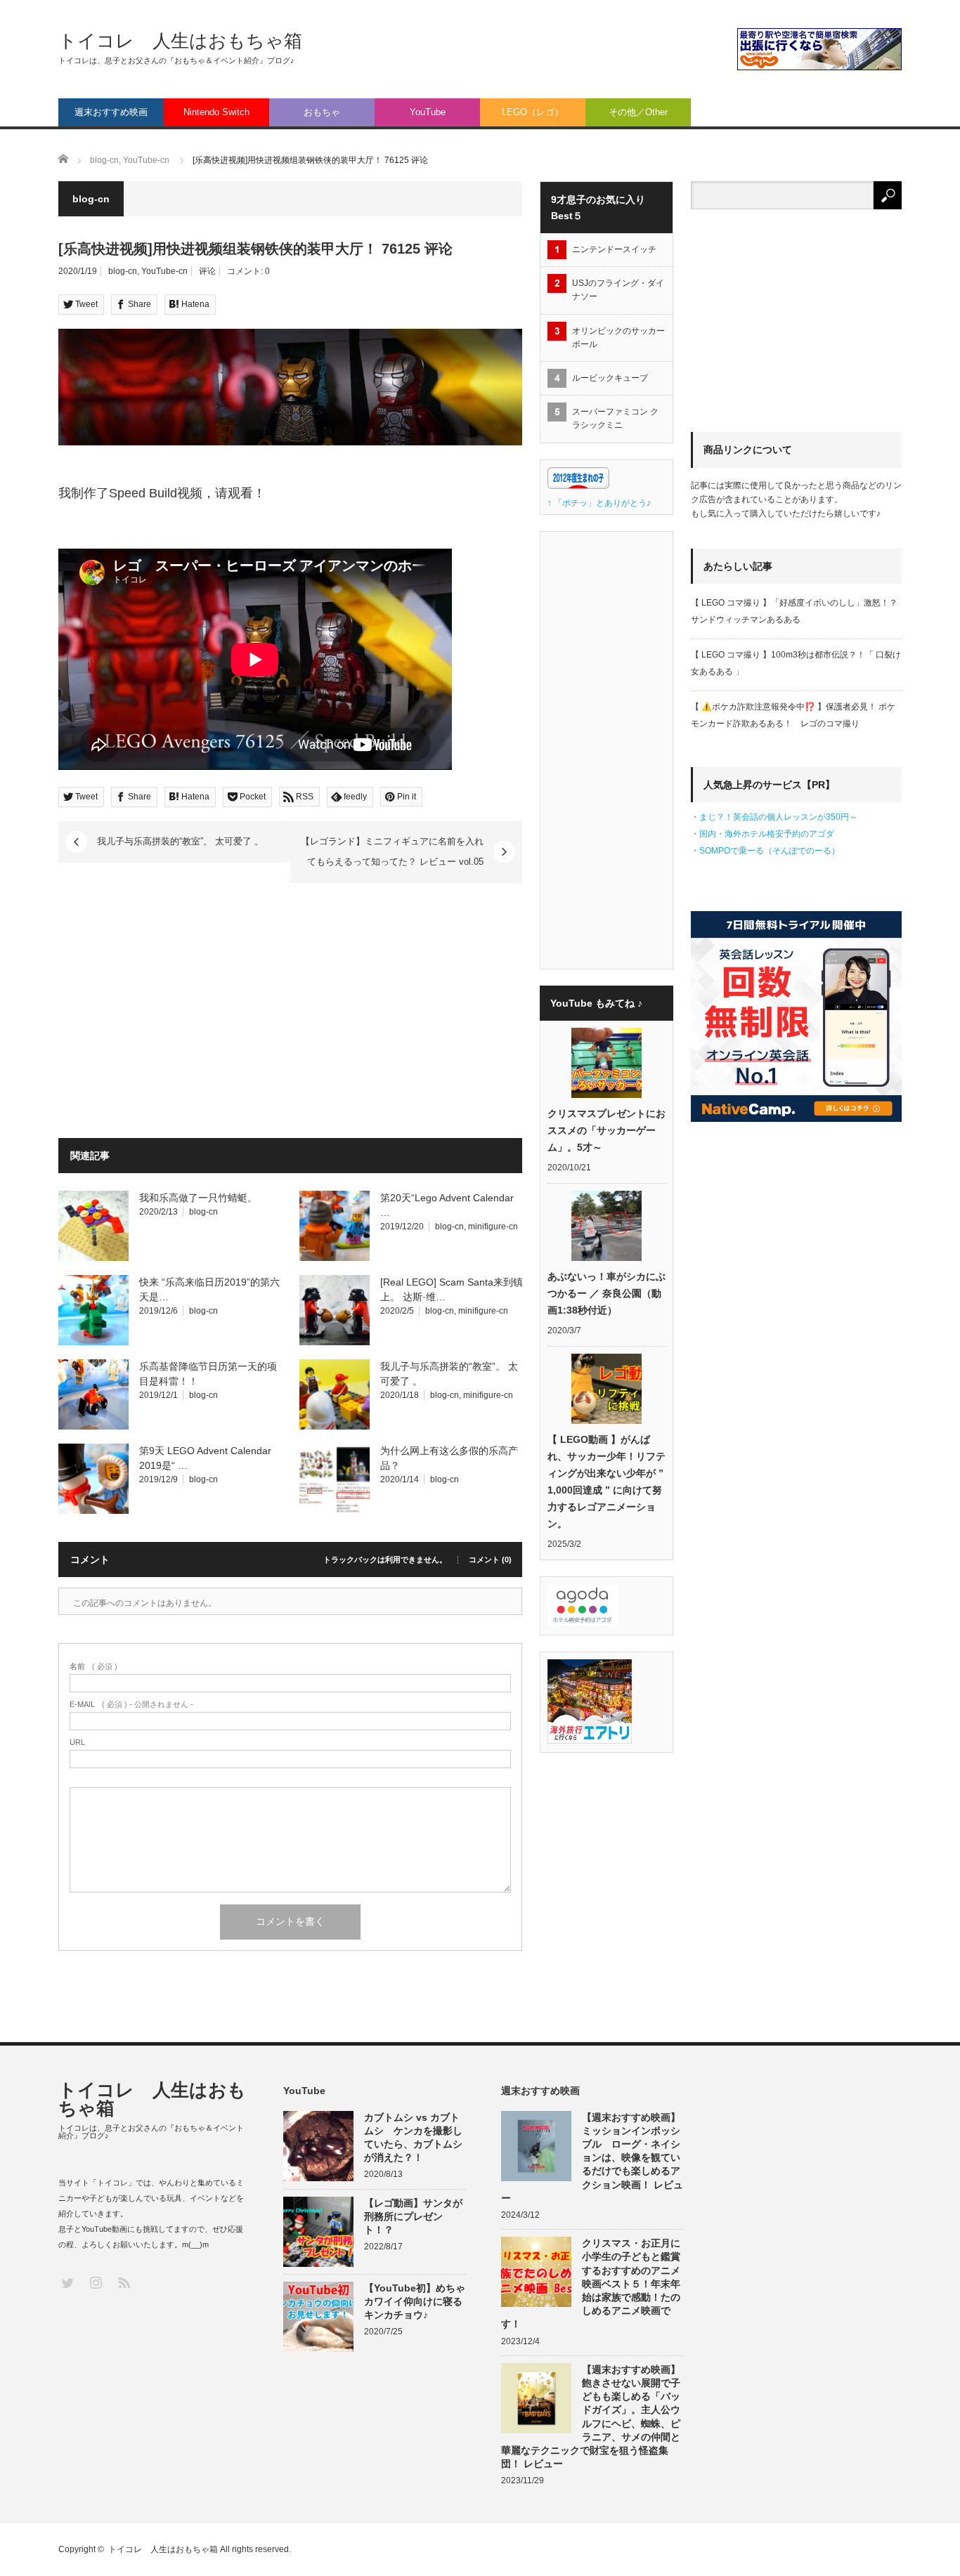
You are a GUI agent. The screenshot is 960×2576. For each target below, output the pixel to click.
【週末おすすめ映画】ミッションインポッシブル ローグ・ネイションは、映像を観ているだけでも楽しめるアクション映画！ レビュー (592, 2158)
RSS (123, 2282)
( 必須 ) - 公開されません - (131, 1705)
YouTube (428, 112)
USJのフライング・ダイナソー (618, 290)
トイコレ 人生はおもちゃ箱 (180, 41)
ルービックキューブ (610, 378)
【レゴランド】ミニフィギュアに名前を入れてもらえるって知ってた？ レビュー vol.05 (392, 851)
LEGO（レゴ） (533, 112)
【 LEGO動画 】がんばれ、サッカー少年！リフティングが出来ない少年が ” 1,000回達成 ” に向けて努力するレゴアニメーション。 (607, 1482)
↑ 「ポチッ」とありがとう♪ (599, 503)
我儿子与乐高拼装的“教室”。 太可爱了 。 (180, 841)
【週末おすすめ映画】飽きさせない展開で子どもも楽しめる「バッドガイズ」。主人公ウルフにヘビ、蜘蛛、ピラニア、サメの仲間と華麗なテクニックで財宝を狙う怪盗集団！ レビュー (591, 2417)
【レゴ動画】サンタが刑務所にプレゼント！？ (413, 2216)
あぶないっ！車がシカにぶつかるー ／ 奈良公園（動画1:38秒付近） (607, 1293)
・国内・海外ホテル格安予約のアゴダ (763, 834)
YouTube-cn (164, 271)
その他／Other (638, 112)
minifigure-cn (493, 1227)
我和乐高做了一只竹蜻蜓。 (200, 1198)
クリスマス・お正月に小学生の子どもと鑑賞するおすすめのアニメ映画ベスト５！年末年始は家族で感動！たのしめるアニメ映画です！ (591, 2283)
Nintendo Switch (216, 112)
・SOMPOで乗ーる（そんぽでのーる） (765, 851)
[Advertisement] (176, 1013)
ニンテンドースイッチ (618, 249)
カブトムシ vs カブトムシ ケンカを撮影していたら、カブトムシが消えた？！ (413, 2138)
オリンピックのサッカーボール (618, 338)
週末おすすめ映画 (111, 112)
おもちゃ (322, 112)
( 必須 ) (93, 1667)
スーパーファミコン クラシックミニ (615, 418)
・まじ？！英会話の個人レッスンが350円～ (774, 817)
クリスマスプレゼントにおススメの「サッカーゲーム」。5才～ (607, 1130)
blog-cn (123, 271)
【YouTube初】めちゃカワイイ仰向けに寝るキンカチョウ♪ (415, 2301)
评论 (207, 271)
